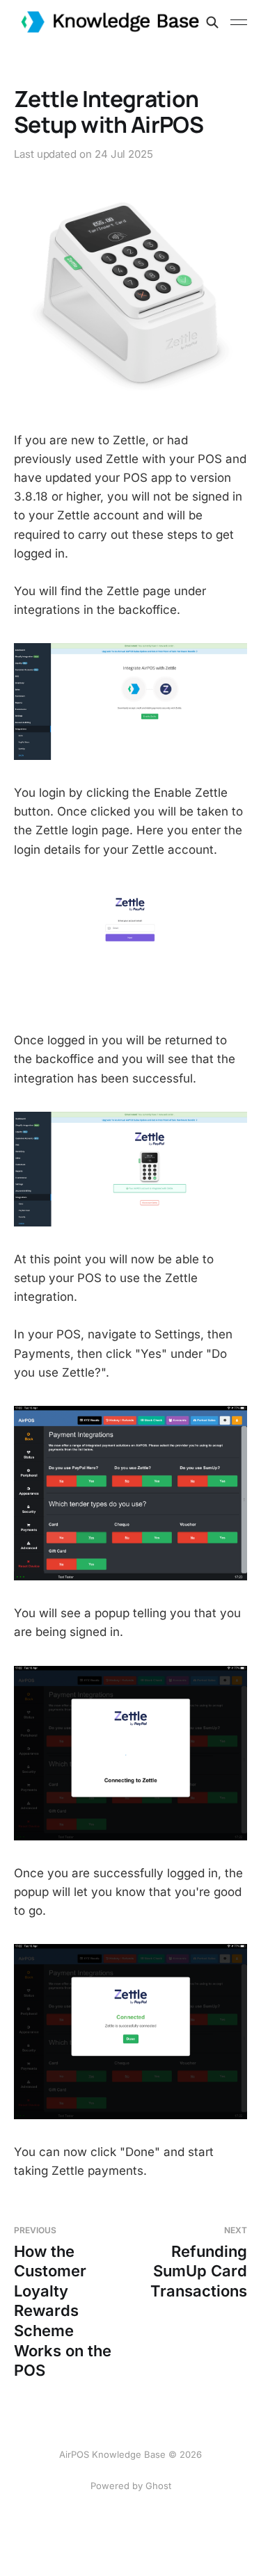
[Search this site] (212, 22)
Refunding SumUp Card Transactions (199, 2262)
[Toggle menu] (239, 22)
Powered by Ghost (131, 2486)
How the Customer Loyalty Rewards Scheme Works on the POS (63, 2302)
